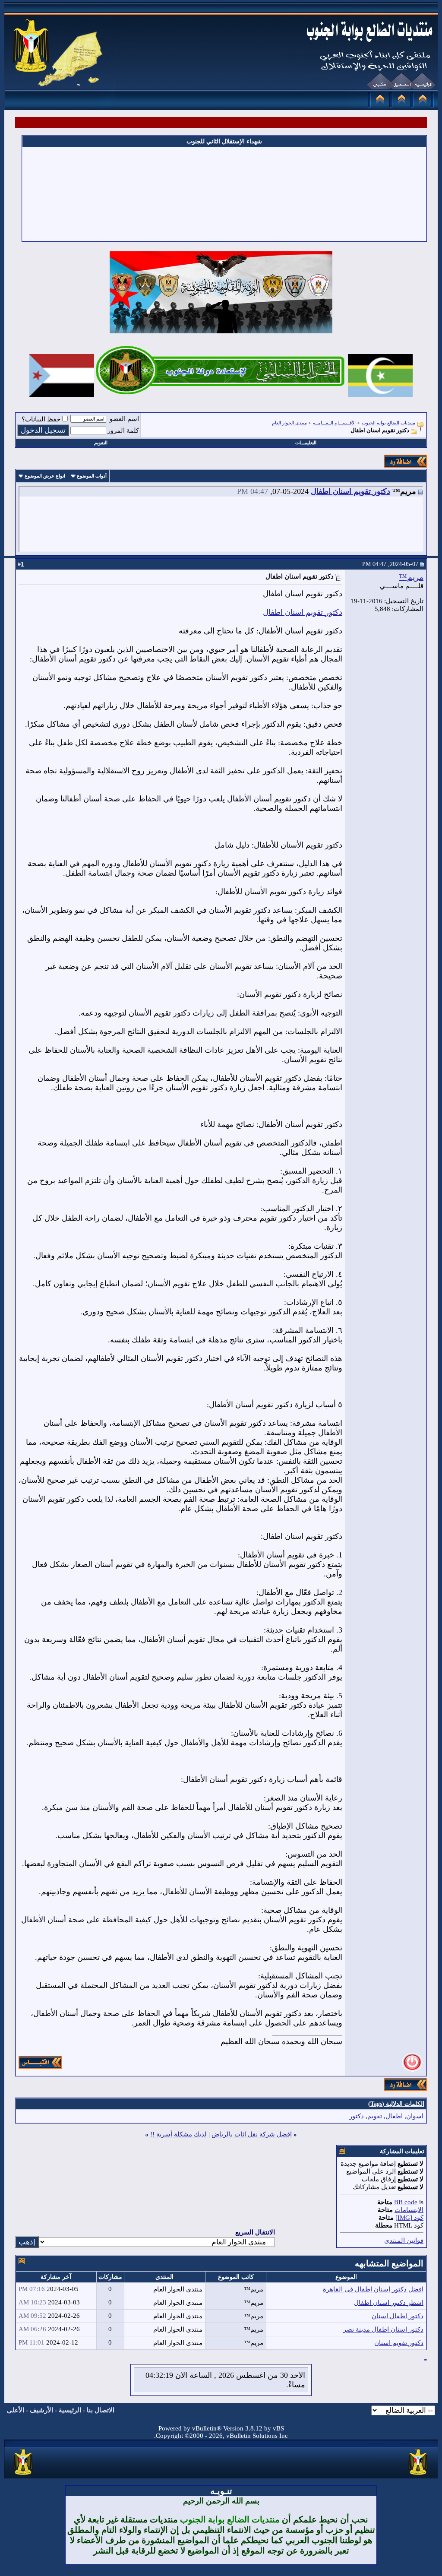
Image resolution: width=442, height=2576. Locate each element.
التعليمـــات (306, 443)
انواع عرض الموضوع (45, 476)
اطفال (394, 2116)
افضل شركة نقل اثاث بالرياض (252, 2134)
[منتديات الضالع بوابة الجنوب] (24, 2475)
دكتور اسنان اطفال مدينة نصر (383, 2329)
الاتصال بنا (101, 2410)
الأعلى (16, 2410)
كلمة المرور (123, 430)
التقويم (101, 443)
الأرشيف (41, 2410)
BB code (406, 2202)
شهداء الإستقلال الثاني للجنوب (224, 141)
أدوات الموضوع (92, 476)
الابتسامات (409, 2210)
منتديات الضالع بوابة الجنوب (388, 423)
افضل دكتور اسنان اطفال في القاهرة (373, 2289)
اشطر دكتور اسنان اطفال (389, 2303)
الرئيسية (70, 2410)
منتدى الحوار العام (289, 423)
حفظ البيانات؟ (41, 419)
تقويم (375, 2116)
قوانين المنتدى (404, 2241)
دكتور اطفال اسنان (398, 2316)
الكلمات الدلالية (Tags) (396, 2104)
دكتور (357, 2116)
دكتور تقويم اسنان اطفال (350, 491)
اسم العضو (124, 419)
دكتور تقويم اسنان (399, 2343)
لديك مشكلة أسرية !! (178, 2134)
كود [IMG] (409, 2218)
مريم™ (411, 577)
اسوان (415, 2116)
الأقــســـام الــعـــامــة (334, 423)
